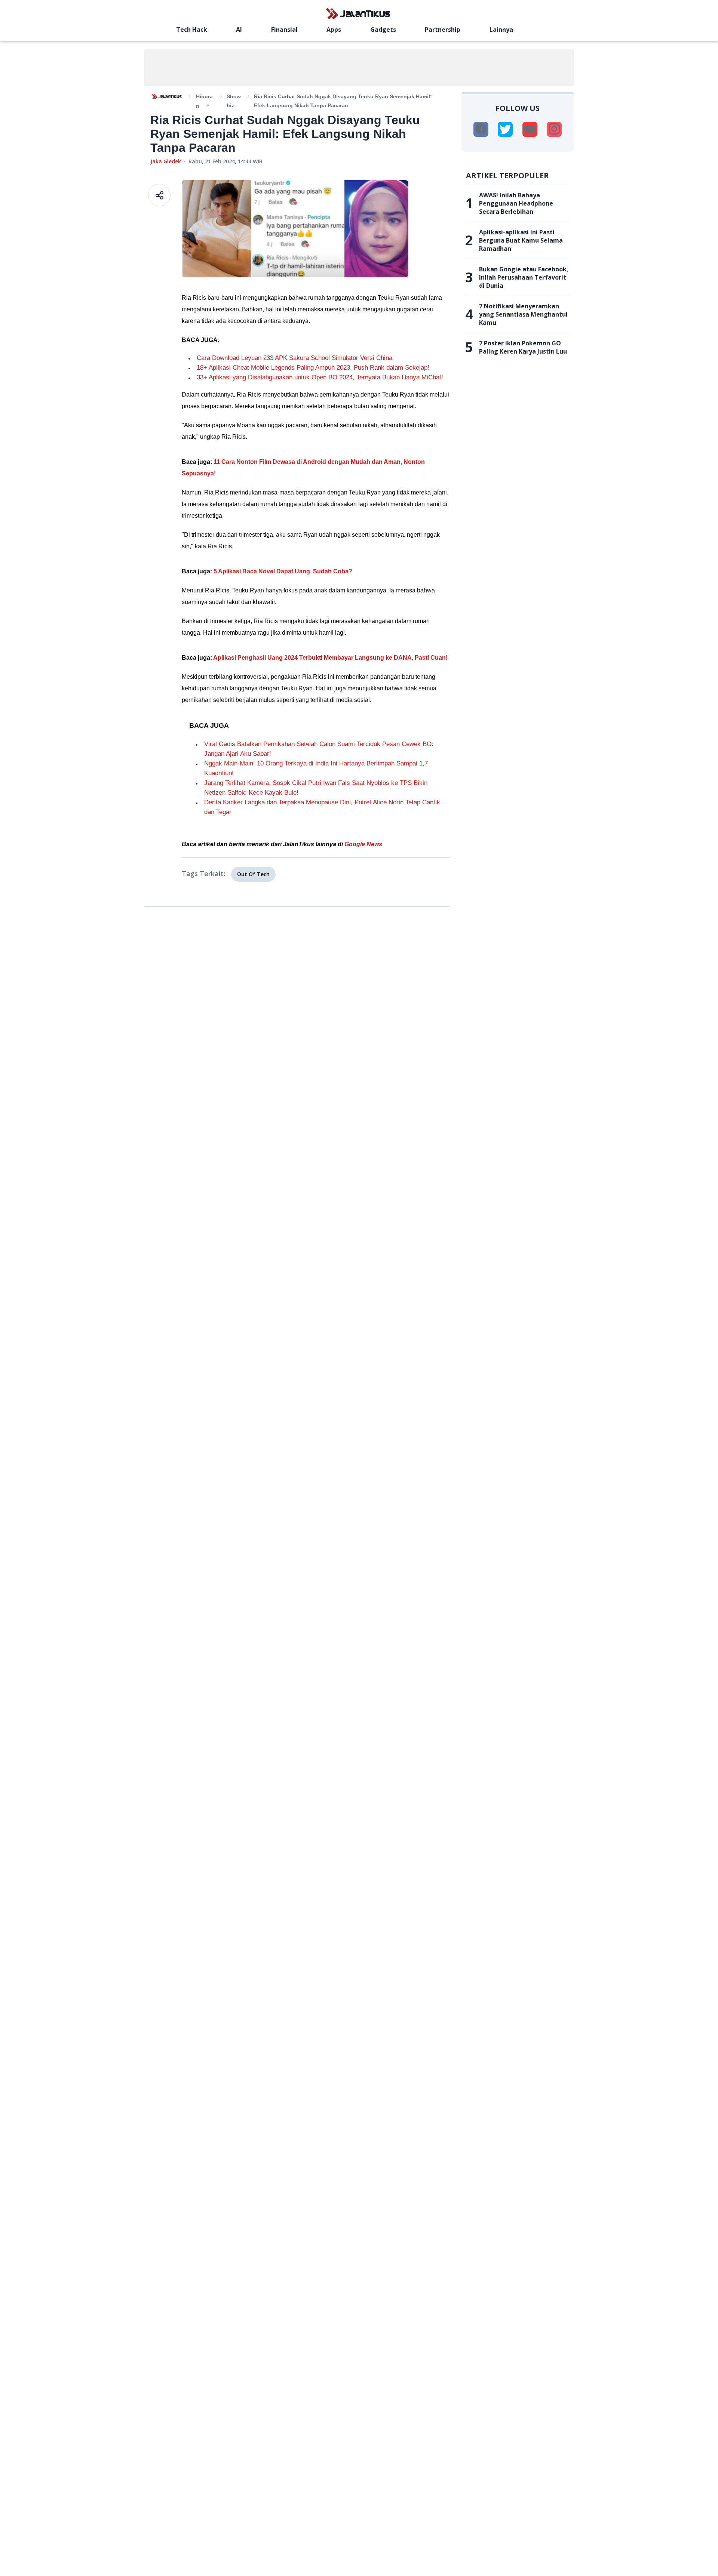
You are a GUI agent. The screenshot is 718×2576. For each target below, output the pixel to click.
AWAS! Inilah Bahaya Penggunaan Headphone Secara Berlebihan (516, 203)
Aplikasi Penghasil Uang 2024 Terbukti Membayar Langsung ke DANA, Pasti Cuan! (330, 658)
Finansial (284, 30)
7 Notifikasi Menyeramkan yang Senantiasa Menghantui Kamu (523, 314)
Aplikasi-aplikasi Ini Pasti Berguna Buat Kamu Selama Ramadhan (521, 240)
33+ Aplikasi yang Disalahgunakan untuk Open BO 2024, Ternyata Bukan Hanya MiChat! (320, 377)
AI (239, 30)
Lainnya (501, 30)
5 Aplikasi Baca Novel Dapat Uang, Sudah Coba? (283, 571)
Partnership (443, 30)
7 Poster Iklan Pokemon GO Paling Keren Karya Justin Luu (523, 347)
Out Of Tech (253, 874)
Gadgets (383, 30)
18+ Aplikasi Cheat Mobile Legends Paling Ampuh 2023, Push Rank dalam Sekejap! (313, 368)
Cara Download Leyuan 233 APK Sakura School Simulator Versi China (294, 358)
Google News (363, 844)
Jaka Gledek (166, 161)
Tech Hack (192, 30)
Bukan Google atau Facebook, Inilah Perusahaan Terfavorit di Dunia (524, 277)
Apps (334, 30)
